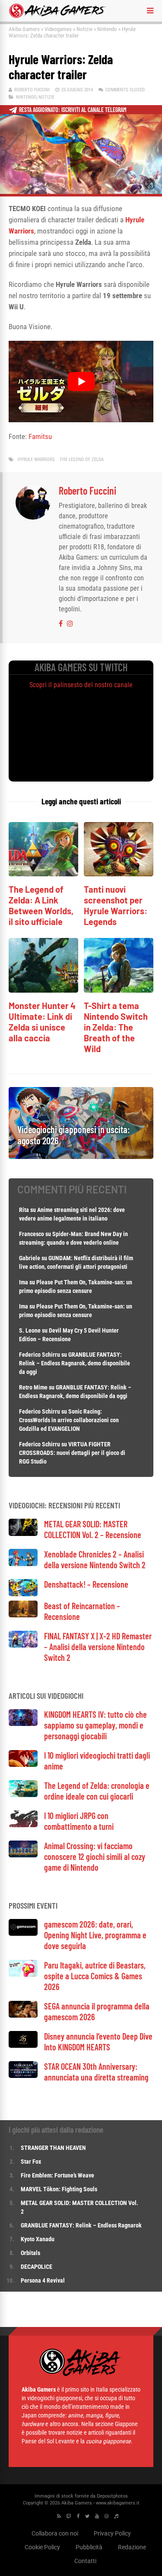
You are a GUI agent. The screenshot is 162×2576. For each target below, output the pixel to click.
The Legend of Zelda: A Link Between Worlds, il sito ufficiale (41, 905)
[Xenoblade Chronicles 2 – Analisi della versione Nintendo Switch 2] (23, 1564)
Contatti (85, 2560)
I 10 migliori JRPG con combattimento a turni (79, 1821)
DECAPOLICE (37, 2267)
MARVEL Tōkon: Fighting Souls (60, 2189)
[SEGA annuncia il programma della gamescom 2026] (23, 2015)
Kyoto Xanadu (38, 2239)
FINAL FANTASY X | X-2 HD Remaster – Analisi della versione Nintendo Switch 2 (98, 1647)
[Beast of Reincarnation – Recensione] (23, 1615)
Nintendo (107, 29)
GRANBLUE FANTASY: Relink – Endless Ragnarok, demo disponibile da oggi (75, 1363)
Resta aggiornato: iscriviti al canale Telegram (73, 110)
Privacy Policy (112, 2533)
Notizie (84, 29)
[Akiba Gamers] (58, 16)
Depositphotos (112, 2496)
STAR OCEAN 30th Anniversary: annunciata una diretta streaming (96, 2072)
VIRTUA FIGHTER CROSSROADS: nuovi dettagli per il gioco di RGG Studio (72, 1453)
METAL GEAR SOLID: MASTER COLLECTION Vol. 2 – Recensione (93, 1529)
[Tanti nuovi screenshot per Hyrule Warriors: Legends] (119, 874)
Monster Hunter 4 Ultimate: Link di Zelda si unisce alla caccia (42, 1022)
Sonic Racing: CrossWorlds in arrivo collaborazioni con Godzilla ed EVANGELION (69, 1420)
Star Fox (31, 2162)
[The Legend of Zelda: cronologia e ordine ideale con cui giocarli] (23, 1795)
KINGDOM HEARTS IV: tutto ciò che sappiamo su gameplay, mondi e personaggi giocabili (95, 1725)
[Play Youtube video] (81, 381)
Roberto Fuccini (32, 90)
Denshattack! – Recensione (86, 1584)
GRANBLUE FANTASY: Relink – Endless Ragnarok (81, 2225)
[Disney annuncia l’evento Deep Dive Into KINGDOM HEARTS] (23, 2045)
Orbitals (30, 2253)
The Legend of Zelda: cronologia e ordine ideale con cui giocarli (97, 1791)
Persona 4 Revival (43, 2280)
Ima (24, 1282)
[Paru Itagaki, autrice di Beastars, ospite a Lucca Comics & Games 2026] (23, 1974)
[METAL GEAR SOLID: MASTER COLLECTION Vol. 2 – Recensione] (23, 1534)
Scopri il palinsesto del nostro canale (81, 685)
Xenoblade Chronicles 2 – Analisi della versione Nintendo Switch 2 (95, 1559)
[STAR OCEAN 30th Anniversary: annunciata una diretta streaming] (23, 2076)
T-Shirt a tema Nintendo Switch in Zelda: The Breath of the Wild (116, 1027)
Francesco (32, 1234)
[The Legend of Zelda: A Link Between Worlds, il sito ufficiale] (43, 874)
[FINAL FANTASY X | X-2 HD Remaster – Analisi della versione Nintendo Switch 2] (23, 1645)
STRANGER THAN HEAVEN (53, 2148)
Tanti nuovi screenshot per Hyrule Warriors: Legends (116, 905)
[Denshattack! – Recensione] (23, 1594)
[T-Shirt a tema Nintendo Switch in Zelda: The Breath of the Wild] (119, 990)
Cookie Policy (42, 2547)
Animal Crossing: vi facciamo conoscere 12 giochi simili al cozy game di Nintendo (95, 1856)
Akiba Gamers (24, 29)
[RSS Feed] (59, 2516)
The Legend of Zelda (82, 459)
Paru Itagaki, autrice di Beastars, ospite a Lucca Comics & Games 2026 (95, 1976)
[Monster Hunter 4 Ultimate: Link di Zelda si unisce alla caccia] (43, 990)
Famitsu (40, 436)
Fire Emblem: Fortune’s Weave (57, 2175)
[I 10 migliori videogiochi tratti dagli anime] (23, 1765)
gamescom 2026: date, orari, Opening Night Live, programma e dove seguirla (95, 1935)
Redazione (132, 2547)
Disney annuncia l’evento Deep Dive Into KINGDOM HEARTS (98, 2042)
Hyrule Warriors (36, 459)
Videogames (58, 29)
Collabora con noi (55, 2533)
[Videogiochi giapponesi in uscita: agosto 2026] (81, 1157)
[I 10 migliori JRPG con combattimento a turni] (23, 1825)
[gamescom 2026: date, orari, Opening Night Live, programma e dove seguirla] (23, 1933)
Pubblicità (89, 2547)
